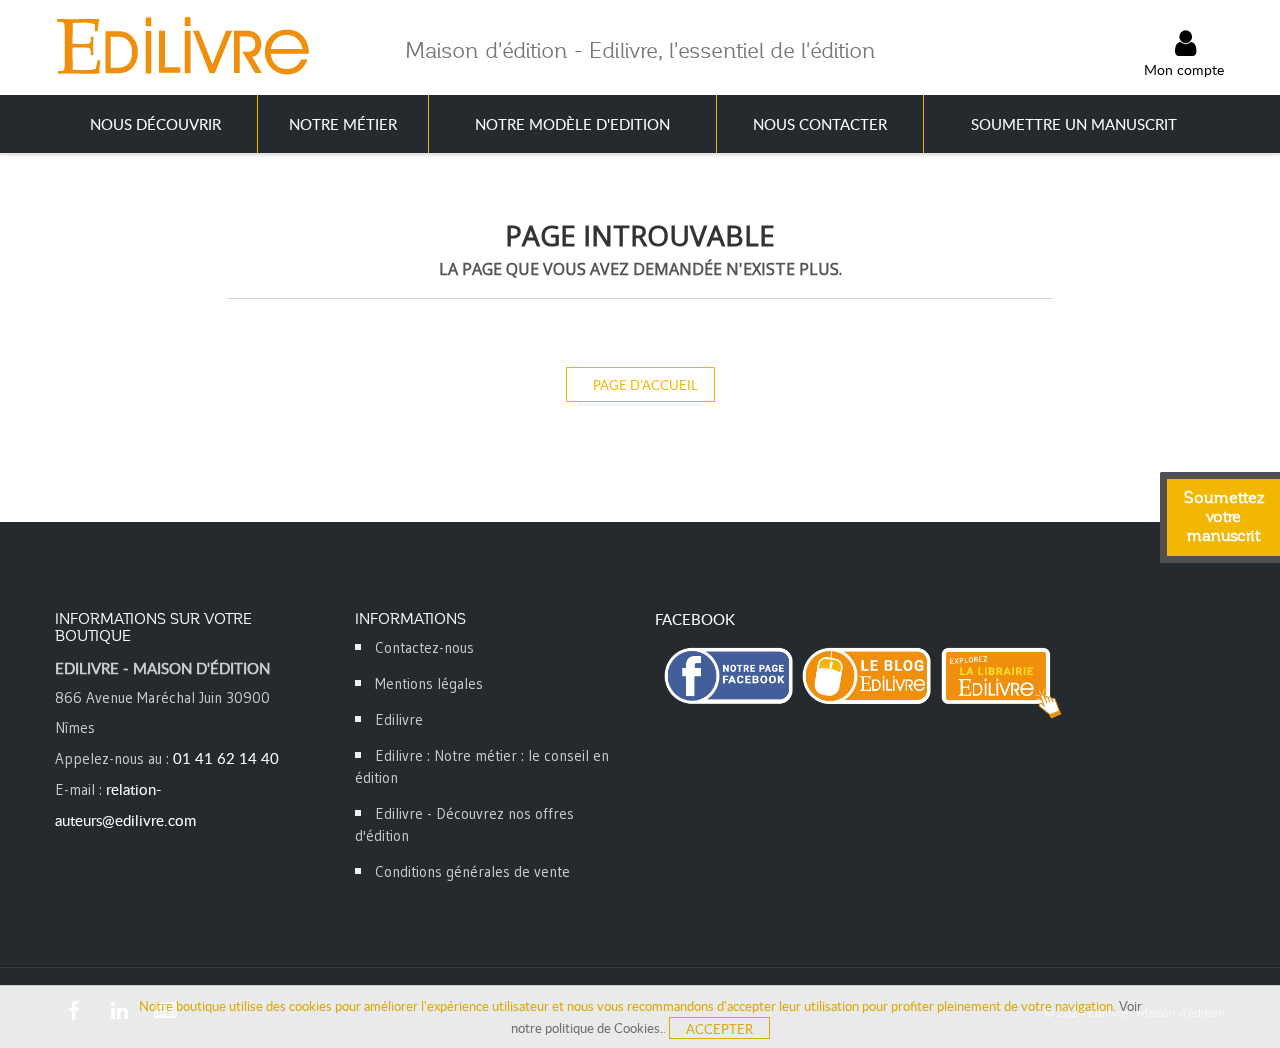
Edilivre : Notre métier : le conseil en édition (482, 766)
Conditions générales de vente (472, 871)
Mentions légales (429, 683)
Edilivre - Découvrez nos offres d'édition (464, 824)
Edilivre (399, 719)
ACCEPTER (719, 1029)
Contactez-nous (424, 647)
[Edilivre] (182, 45)
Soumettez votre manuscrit (1224, 517)
